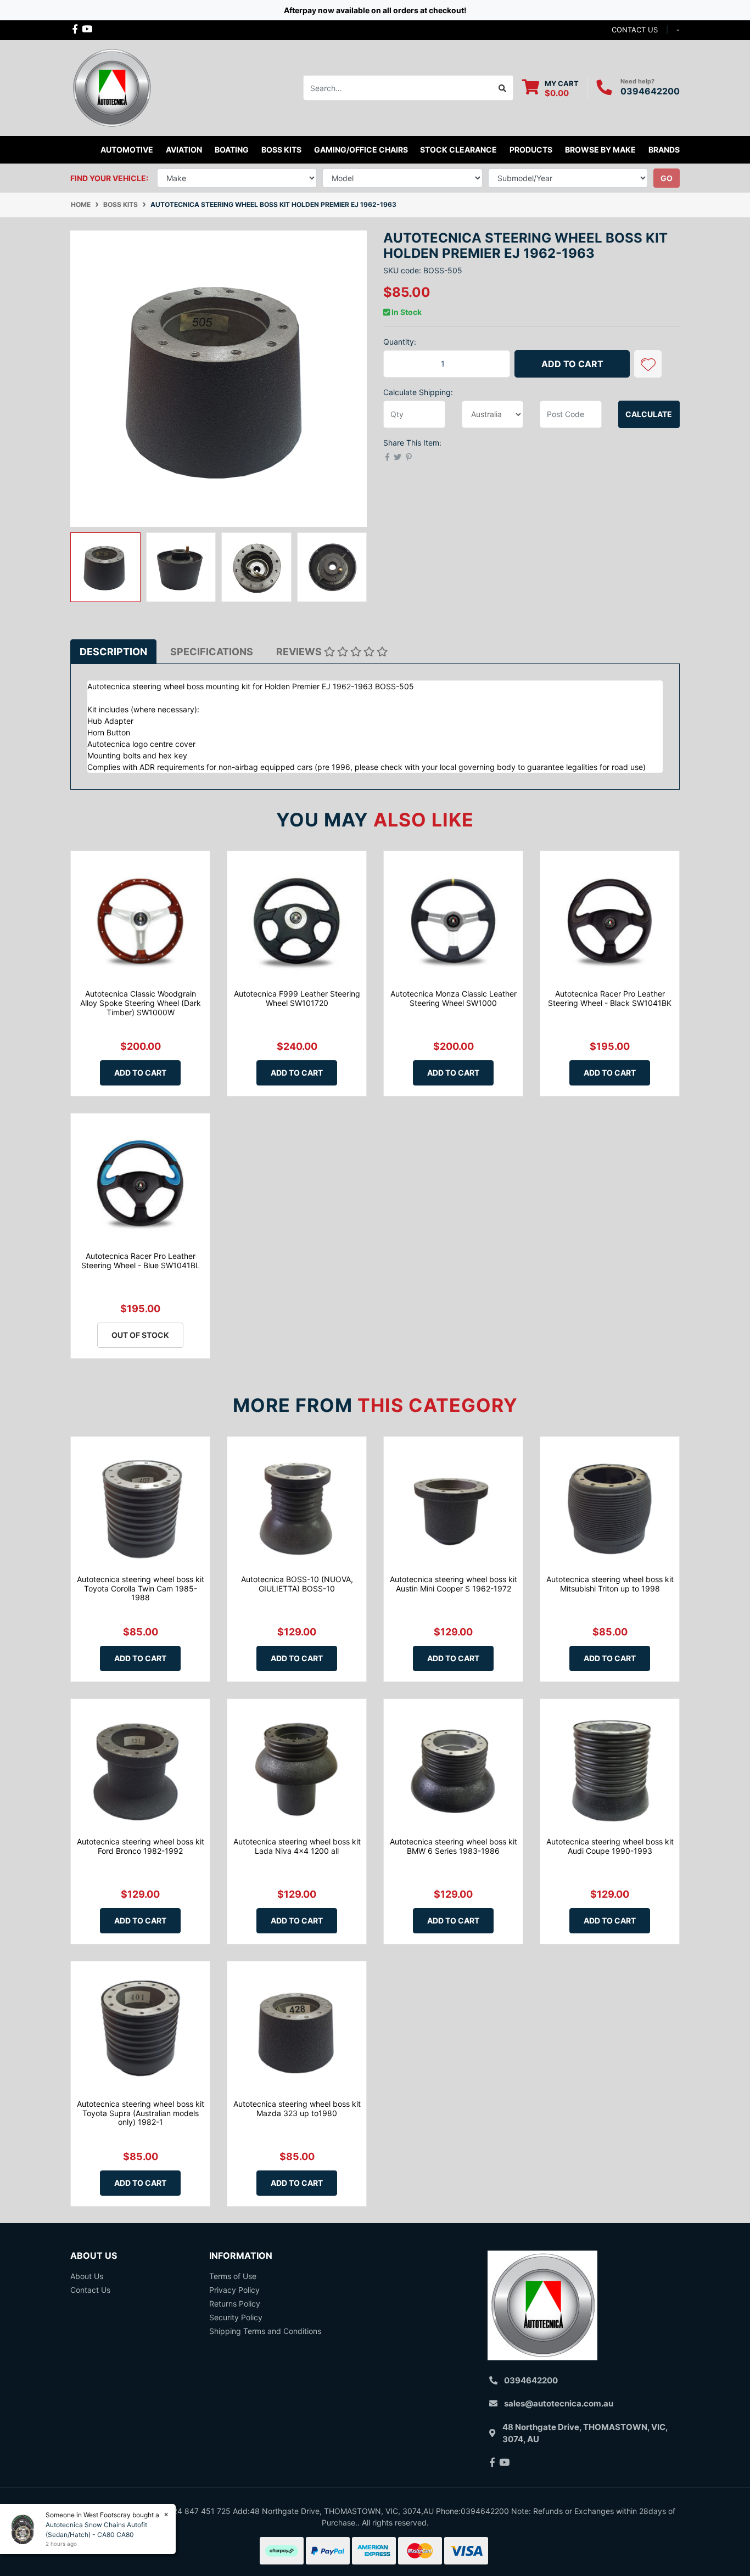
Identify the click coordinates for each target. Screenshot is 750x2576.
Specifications (212, 652)
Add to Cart (572, 364)
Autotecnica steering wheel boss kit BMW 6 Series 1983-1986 (454, 1846)
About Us (87, 2276)
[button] (648, 364)
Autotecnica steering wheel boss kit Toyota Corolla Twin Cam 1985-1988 (141, 1588)
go (667, 178)
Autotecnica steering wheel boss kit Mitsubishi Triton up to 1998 (610, 1584)
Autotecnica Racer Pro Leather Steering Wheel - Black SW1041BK (610, 998)
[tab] (113, 652)
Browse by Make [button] (600, 150)
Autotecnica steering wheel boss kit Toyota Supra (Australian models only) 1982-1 (141, 2113)
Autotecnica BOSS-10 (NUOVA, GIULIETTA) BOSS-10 (297, 1584)
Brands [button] (664, 150)
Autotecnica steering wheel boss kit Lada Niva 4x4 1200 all (297, 1846)
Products (531, 150)
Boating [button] (232, 150)
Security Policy (236, 2317)
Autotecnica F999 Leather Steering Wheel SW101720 (297, 998)
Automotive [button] (127, 150)
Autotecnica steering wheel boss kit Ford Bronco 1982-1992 (141, 1846)
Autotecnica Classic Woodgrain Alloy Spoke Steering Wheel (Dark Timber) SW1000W (141, 1003)
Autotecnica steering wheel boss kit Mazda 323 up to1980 (297, 2108)
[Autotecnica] (111, 87)
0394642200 (650, 91)
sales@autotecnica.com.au (559, 2403)
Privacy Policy (234, 2290)
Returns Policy (235, 2304)
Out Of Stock (140, 1335)
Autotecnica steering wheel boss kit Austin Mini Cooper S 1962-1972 (454, 1584)
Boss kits (281, 150)
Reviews (300, 652)
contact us (635, 30)
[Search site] (503, 88)
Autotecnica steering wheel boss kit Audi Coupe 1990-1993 (610, 1846)
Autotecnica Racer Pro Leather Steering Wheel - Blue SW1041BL (141, 1261)
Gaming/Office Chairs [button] (361, 150)
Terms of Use (233, 2276)
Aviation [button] (184, 150)
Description (113, 652)
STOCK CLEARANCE (458, 150)
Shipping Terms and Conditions (265, 2331)
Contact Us (90, 2290)
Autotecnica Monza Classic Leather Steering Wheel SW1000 (454, 998)
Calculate (649, 414)
